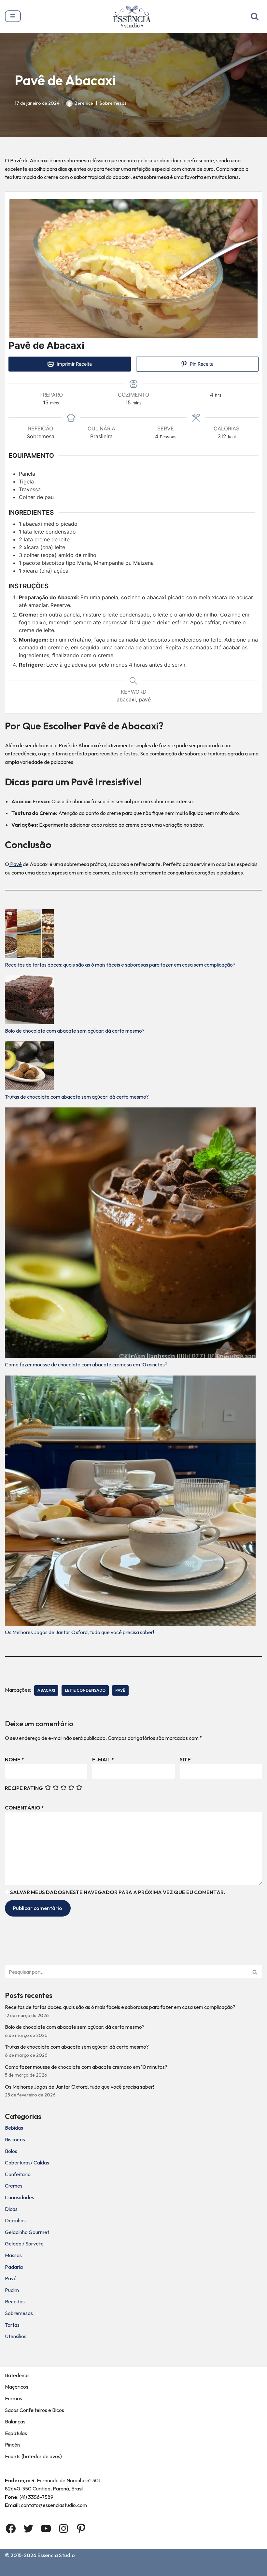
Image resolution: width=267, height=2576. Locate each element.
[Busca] (255, 16)
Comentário (24, 1808)
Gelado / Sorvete (24, 2244)
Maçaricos (17, 2387)
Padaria (14, 2267)
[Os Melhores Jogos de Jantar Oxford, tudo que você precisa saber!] (130, 1502)
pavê (120, 1690)
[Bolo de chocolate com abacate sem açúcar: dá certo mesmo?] (29, 1001)
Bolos (11, 2151)
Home (13, 2569)
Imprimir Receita (74, 364)
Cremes (14, 2186)
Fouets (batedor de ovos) (33, 2456)
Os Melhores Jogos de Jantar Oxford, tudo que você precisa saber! (79, 1632)
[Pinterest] (81, 2529)
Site (185, 1759)
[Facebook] (11, 2529)
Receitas (15, 2301)
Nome (14, 1759)
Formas (14, 2398)
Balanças (15, 2421)
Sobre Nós (42, 2569)
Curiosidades (20, 2197)
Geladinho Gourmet (27, 2232)
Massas (13, 2255)
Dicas (11, 2209)
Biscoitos (15, 2139)
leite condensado (85, 1690)
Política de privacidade (178, 2569)
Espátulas (16, 2433)
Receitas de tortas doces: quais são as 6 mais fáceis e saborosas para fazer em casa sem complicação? (120, 965)
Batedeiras (17, 2375)
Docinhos (15, 2220)
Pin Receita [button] (201, 364)
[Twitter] (28, 2529)
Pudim (12, 2290)
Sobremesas (113, 103)
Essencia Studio (56, 2555)
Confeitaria (18, 2174)
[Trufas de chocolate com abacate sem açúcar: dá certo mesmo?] (29, 1067)
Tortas (12, 2325)
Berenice (84, 103)
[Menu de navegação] (13, 16)
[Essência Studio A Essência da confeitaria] (134, 16)
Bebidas (14, 2128)
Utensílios (16, 2336)
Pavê (15, 864)
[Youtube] (46, 2529)
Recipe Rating (24, 1788)
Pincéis (13, 2445)
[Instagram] (63, 2529)
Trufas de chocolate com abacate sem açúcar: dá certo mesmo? (77, 1097)
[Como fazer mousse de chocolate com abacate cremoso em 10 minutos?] (130, 1234)
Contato (73, 2569)
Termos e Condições (117, 2569)
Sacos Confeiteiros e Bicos (35, 2410)
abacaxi (46, 1690)
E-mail (103, 1759)
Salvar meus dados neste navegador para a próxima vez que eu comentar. (118, 1892)
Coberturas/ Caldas (27, 2162)
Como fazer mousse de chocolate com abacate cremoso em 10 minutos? (86, 1364)
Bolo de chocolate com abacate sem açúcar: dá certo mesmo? (75, 1031)
